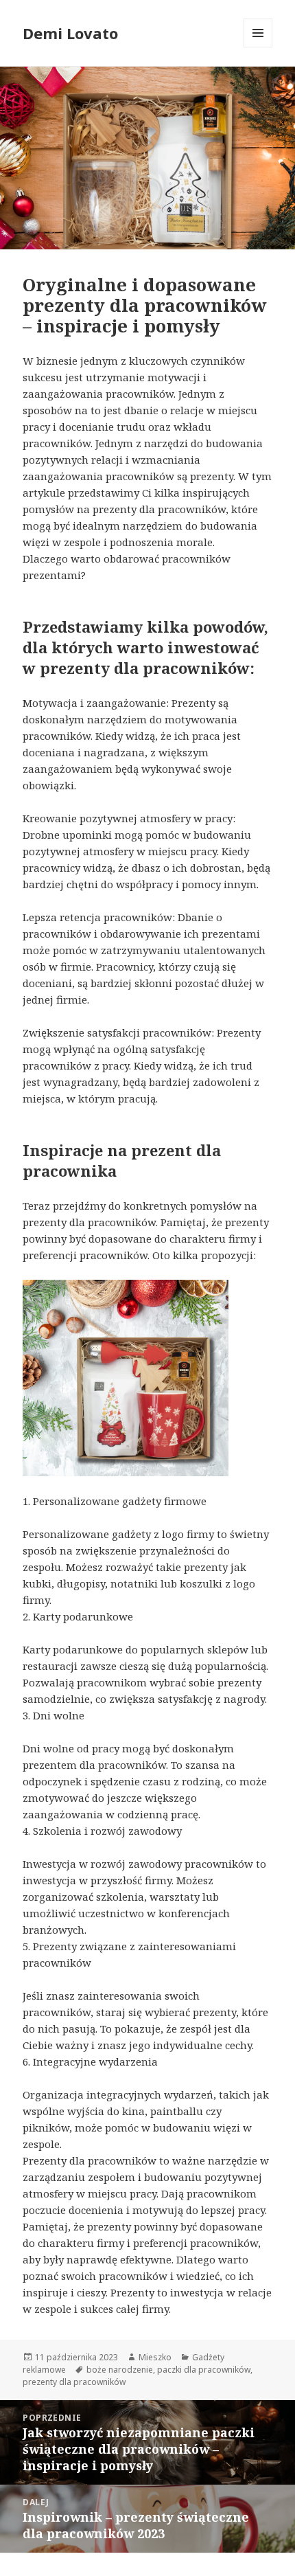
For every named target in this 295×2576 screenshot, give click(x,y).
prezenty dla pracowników (74, 2382)
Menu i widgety (258, 47)
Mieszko (155, 2357)
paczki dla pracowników (204, 2370)
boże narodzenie (120, 2370)
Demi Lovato (70, 33)
